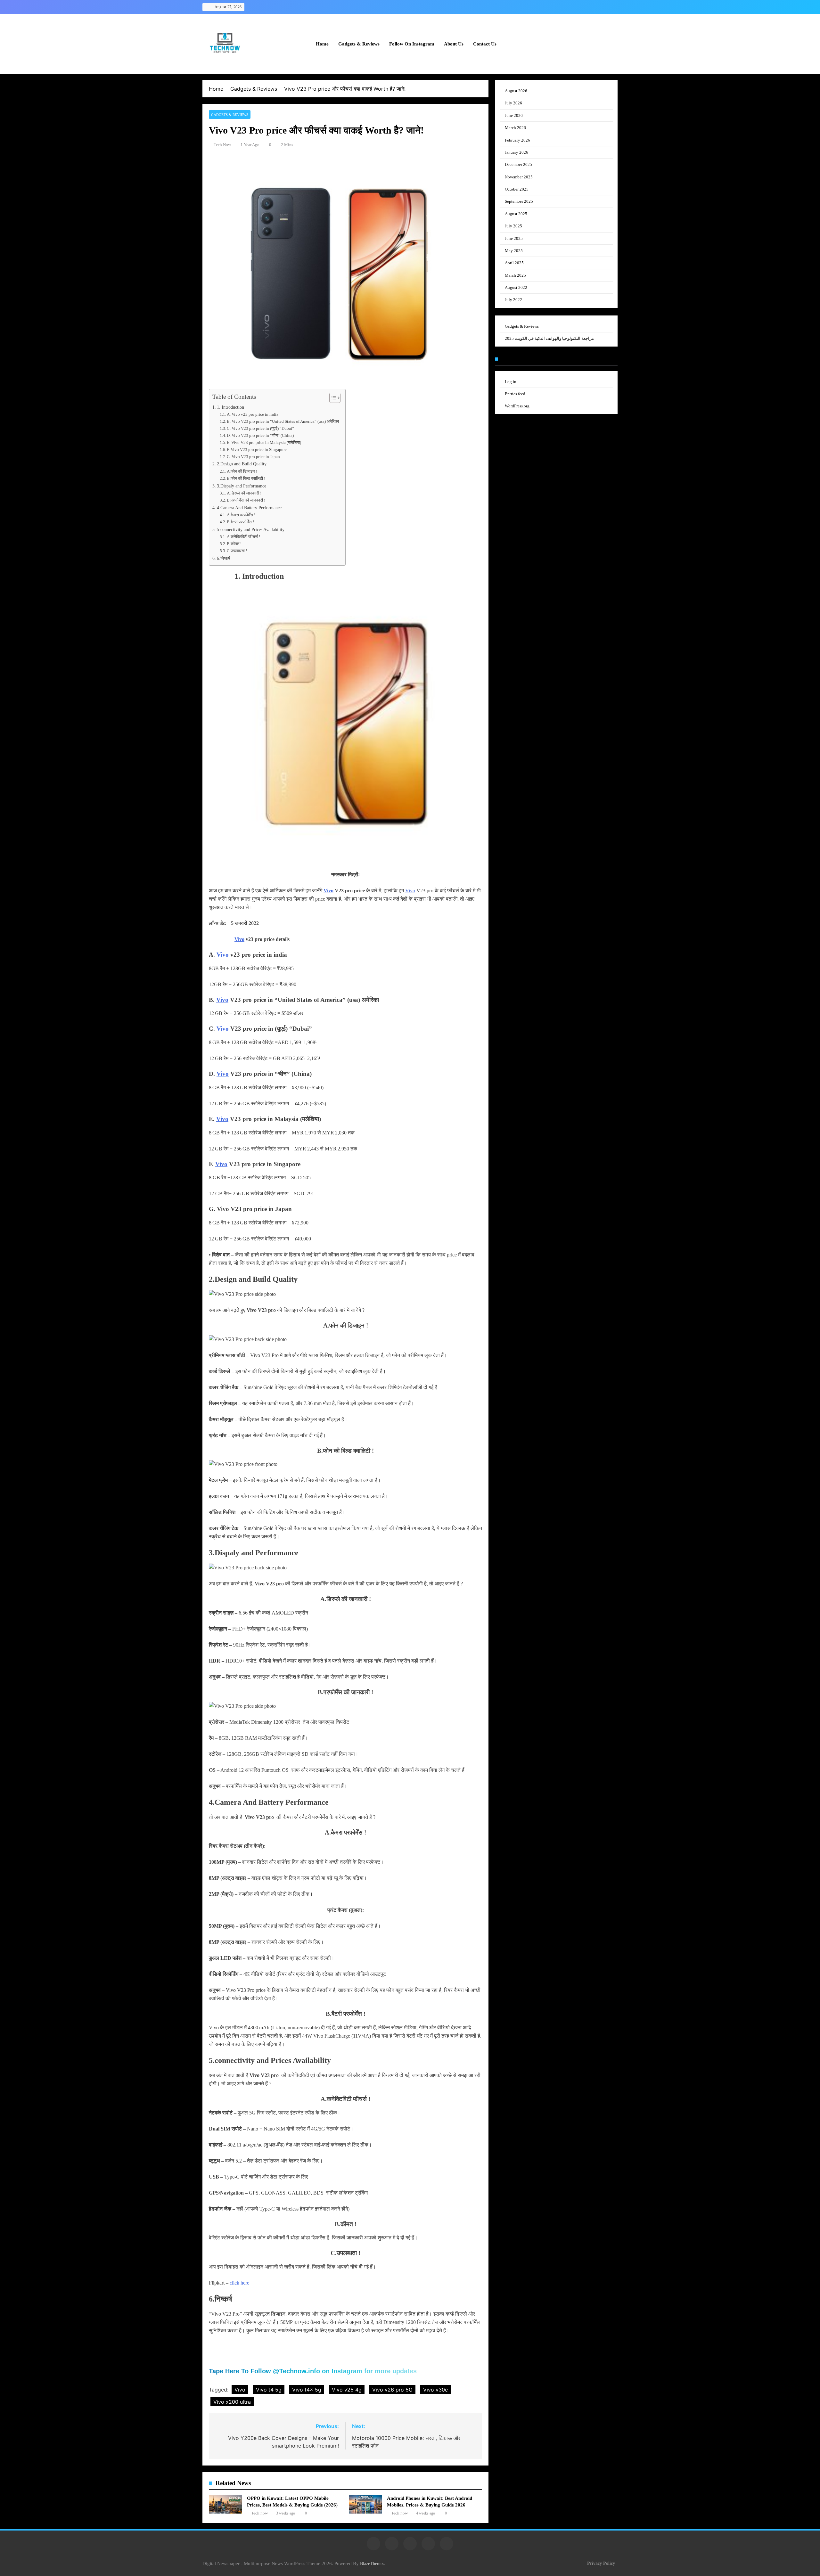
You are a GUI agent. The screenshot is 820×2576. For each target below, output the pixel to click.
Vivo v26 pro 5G (392, 2390)
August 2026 (516, 91)
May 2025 (514, 251)
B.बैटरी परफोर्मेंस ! (240, 522)
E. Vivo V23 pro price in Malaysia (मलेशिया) (264, 442)
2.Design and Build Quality (242, 464)
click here (239, 2283)
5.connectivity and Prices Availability (251, 529)
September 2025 (519, 201)
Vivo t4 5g (269, 2390)
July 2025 (513, 226)
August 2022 (516, 287)
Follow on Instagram (412, 44)
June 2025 (514, 238)
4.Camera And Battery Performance (249, 508)
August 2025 (516, 214)
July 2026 (513, 103)
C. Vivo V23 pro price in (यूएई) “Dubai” (260, 428)
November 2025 (519, 177)
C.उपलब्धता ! (237, 551)
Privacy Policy (601, 2563)
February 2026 (517, 140)
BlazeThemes (372, 2564)
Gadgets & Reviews (359, 44)
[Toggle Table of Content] (332, 398)
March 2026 (515, 128)
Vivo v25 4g (347, 2390)
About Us (454, 44)
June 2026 (514, 115)
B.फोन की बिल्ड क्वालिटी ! (246, 478)
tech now (222, 145)
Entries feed (515, 394)
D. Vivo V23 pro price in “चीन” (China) (260, 435)
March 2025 (515, 275)
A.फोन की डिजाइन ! (242, 471)
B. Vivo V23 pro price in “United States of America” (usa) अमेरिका (283, 421)
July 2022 (513, 300)
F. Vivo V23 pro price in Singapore (257, 450)
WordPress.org (517, 406)
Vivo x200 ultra (232, 2402)
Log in (511, 382)
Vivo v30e (435, 2390)
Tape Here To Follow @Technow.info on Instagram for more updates (313, 2371)
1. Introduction (230, 407)
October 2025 (517, 189)
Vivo (328, 891)
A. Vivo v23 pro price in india (253, 414)
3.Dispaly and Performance (242, 486)
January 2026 (517, 152)
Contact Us (485, 44)
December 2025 (518, 164)
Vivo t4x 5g (307, 2390)
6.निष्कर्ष (224, 558)
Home (322, 44)
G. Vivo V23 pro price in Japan (254, 457)
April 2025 (514, 263)
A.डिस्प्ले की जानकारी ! (244, 493)
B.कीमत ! (234, 544)
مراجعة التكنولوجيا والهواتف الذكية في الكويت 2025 (549, 338)
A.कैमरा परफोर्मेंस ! (241, 515)
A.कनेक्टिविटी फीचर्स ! (243, 537)
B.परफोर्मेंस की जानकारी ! (246, 500)
